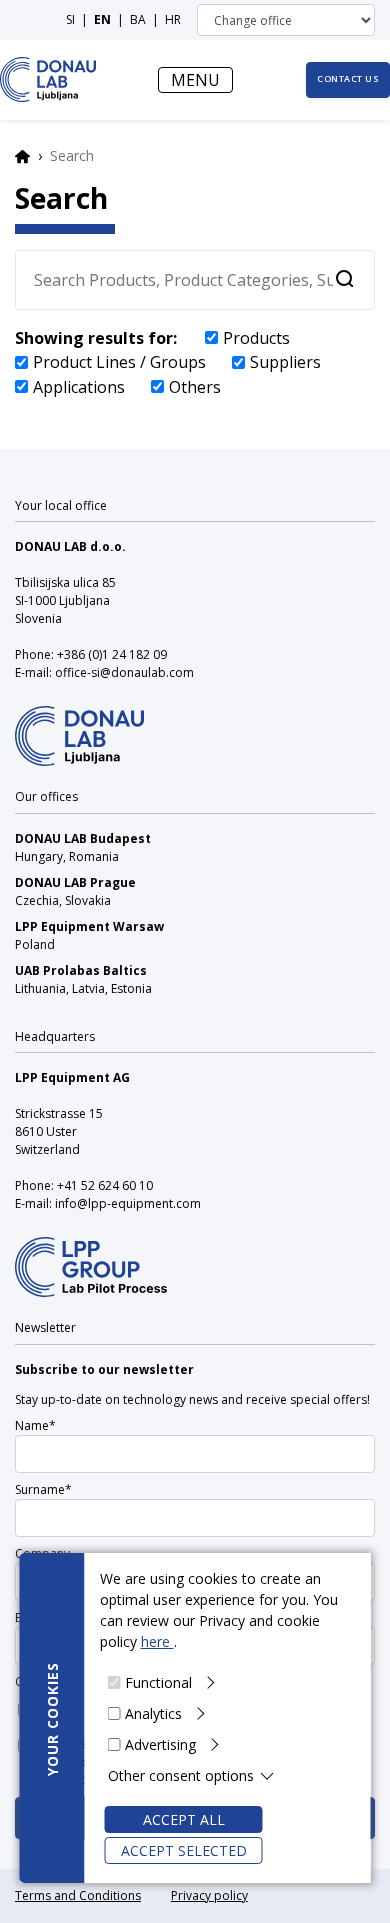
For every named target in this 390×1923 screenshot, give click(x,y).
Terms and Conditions (78, 1895)
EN (102, 19)
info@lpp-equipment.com (128, 1203)
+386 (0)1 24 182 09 (112, 654)
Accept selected (184, 1850)
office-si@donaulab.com (124, 672)
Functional (158, 1682)
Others (195, 387)
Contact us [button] (348, 79)
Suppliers (285, 362)
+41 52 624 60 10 (105, 1185)
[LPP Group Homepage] (79, 723)
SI (70, 19)
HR (173, 19)
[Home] (48, 79)
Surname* (43, 1489)
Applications (79, 387)
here (157, 1641)
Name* (35, 1425)
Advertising (160, 1744)
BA (138, 19)
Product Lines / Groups (119, 362)
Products (256, 338)
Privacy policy (209, 1895)
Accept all (184, 1819)
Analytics (153, 1713)
